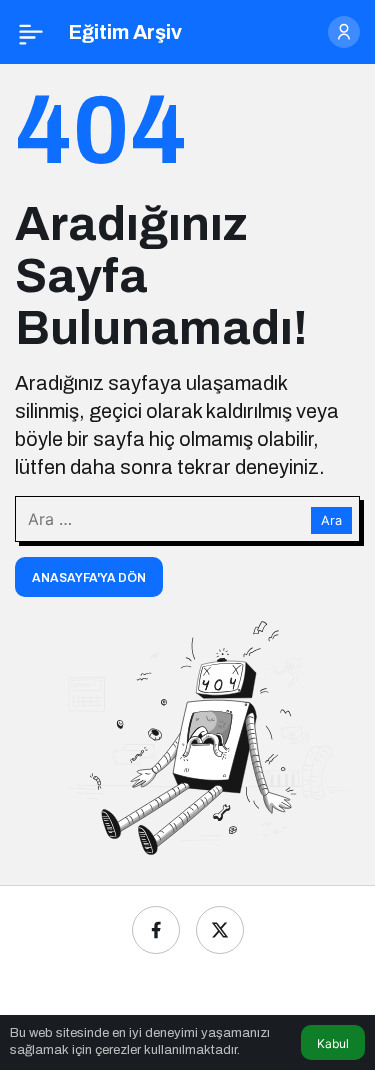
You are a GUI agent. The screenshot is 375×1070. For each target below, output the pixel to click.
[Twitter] (220, 930)
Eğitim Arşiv (125, 32)
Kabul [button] (333, 1043)
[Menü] (31, 32)
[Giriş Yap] (344, 32)
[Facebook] (156, 930)
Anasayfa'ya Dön (89, 578)
